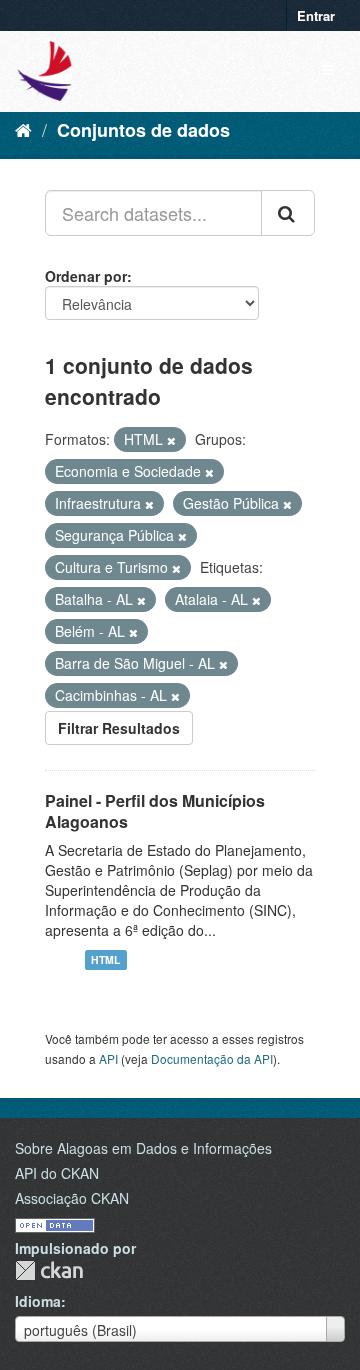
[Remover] (171, 440)
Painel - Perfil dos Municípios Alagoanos (155, 811)
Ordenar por (86, 276)
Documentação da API (212, 1058)
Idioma (38, 1301)
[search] (288, 213)
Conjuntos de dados (143, 130)
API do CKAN (57, 1173)
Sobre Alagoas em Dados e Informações (143, 1148)
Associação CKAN (72, 1198)
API (108, 1058)
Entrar (316, 15)
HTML (105, 959)
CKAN (49, 1270)
